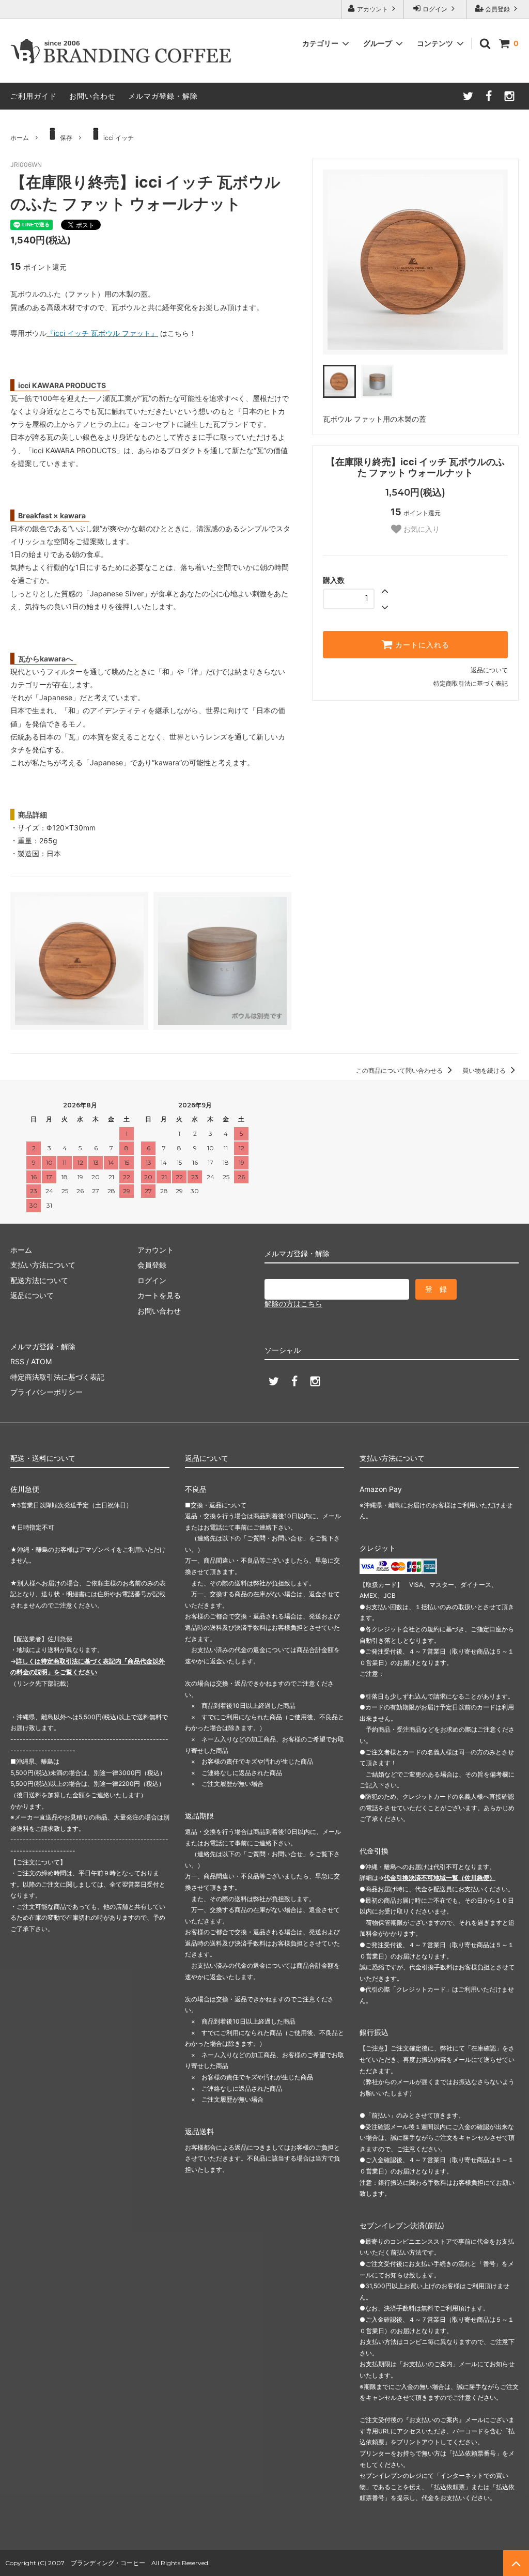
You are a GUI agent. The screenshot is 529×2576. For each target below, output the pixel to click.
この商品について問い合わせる (400, 1070)
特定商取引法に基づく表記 (471, 683)
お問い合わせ (92, 96)
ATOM (41, 1361)
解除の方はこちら (293, 1304)
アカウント (372, 9)
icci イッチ (119, 138)
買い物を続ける (485, 1070)
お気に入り (421, 529)
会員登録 (497, 9)
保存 (66, 138)
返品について (489, 670)
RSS (17, 1361)
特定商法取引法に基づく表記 (57, 1377)
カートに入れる (421, 645)
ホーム (20, 138)
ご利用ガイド (34, 96)
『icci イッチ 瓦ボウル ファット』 (102, 333)
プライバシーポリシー (46, 1392)
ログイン (435, 9)
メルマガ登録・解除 (163, 96)
